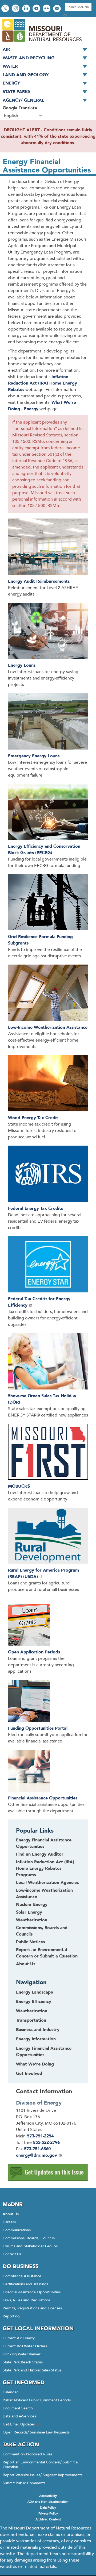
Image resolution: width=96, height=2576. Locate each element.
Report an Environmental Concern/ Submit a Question (40, 2465)
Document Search (18, 2408)
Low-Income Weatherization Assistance (48, 1027)
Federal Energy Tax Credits (35, 1208)
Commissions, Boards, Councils (29, 2238)
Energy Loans (22, 665)
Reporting (11, 2316)
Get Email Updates (19, 2424)
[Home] (42, 42)
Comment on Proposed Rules (27, 2454)
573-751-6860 (37, 2149)
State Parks (17, 92)
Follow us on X (6, 9)
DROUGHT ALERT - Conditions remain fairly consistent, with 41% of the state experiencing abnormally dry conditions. (48, 136)
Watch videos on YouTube (37, 9)
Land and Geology (26, 75)
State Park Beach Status (23, 2362)
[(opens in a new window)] (48, 1265)
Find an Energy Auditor (40, 1854)
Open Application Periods (34, 1652)
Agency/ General (23, 100)
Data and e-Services (19, 2416)
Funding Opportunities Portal (38, 1728)
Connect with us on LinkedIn (27, 9)
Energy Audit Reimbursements (39, 581)
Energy (11, 83)
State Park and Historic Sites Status (32, 2370)
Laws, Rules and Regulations (27, 2300)
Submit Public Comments (24, 2483)
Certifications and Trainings (25, 2284)
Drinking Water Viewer (22, 2354)
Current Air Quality (19, 2338)
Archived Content (48, 2519)
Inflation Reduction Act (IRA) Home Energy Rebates (43, 383)
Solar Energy (29, 1912)
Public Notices (30, 1942)
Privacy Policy (48, 2513)
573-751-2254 (40, 2136)
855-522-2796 (46, 2143)
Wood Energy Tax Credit (33, 1118)
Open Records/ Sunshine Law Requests (36, 2432)
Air (6, 49)
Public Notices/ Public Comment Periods (37, 2400)
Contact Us (12, 2254)
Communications (17, 2230)
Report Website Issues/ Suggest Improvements (43, 2475)
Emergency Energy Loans (34, 756)
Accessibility (48, 2496)
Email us (57, 9)
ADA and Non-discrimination (48, 2502)
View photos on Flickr (47, 9)
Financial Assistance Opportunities (43, 1798)
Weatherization (32, 1920)
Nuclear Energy (32, 1905)
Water (10, 66)
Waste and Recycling (29, 58)
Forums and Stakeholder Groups (30, 2246)
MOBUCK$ (19, 1486)
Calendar (10, 2392)
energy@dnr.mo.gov (37, 2155)
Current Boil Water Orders (25, 2346)
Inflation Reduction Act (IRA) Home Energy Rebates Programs (45, 1868)
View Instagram (16, 9)
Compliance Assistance (22, 2276)
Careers (9, 2222)
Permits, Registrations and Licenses (32, 2308)
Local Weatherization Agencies (47, 1883)
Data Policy (48, 2508)
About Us (26, 1964)
